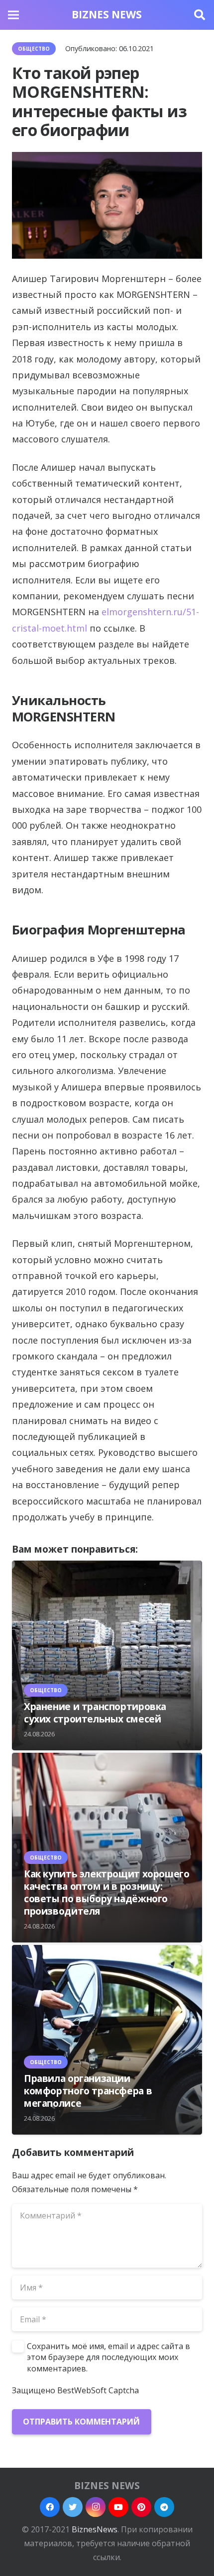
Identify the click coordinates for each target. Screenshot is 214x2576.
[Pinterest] (141, 2507)
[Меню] (13, 15)
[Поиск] (200, 15)
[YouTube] (118, 2507)
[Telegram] (164, 2507)
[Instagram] (96, 2507)
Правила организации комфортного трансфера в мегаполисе (88, 2091)
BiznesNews (95, 2529)
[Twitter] (73, 2507)
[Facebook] (50, 2507)
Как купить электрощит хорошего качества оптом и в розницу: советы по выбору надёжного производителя (107, 1892)
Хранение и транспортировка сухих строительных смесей (95, 1713)
